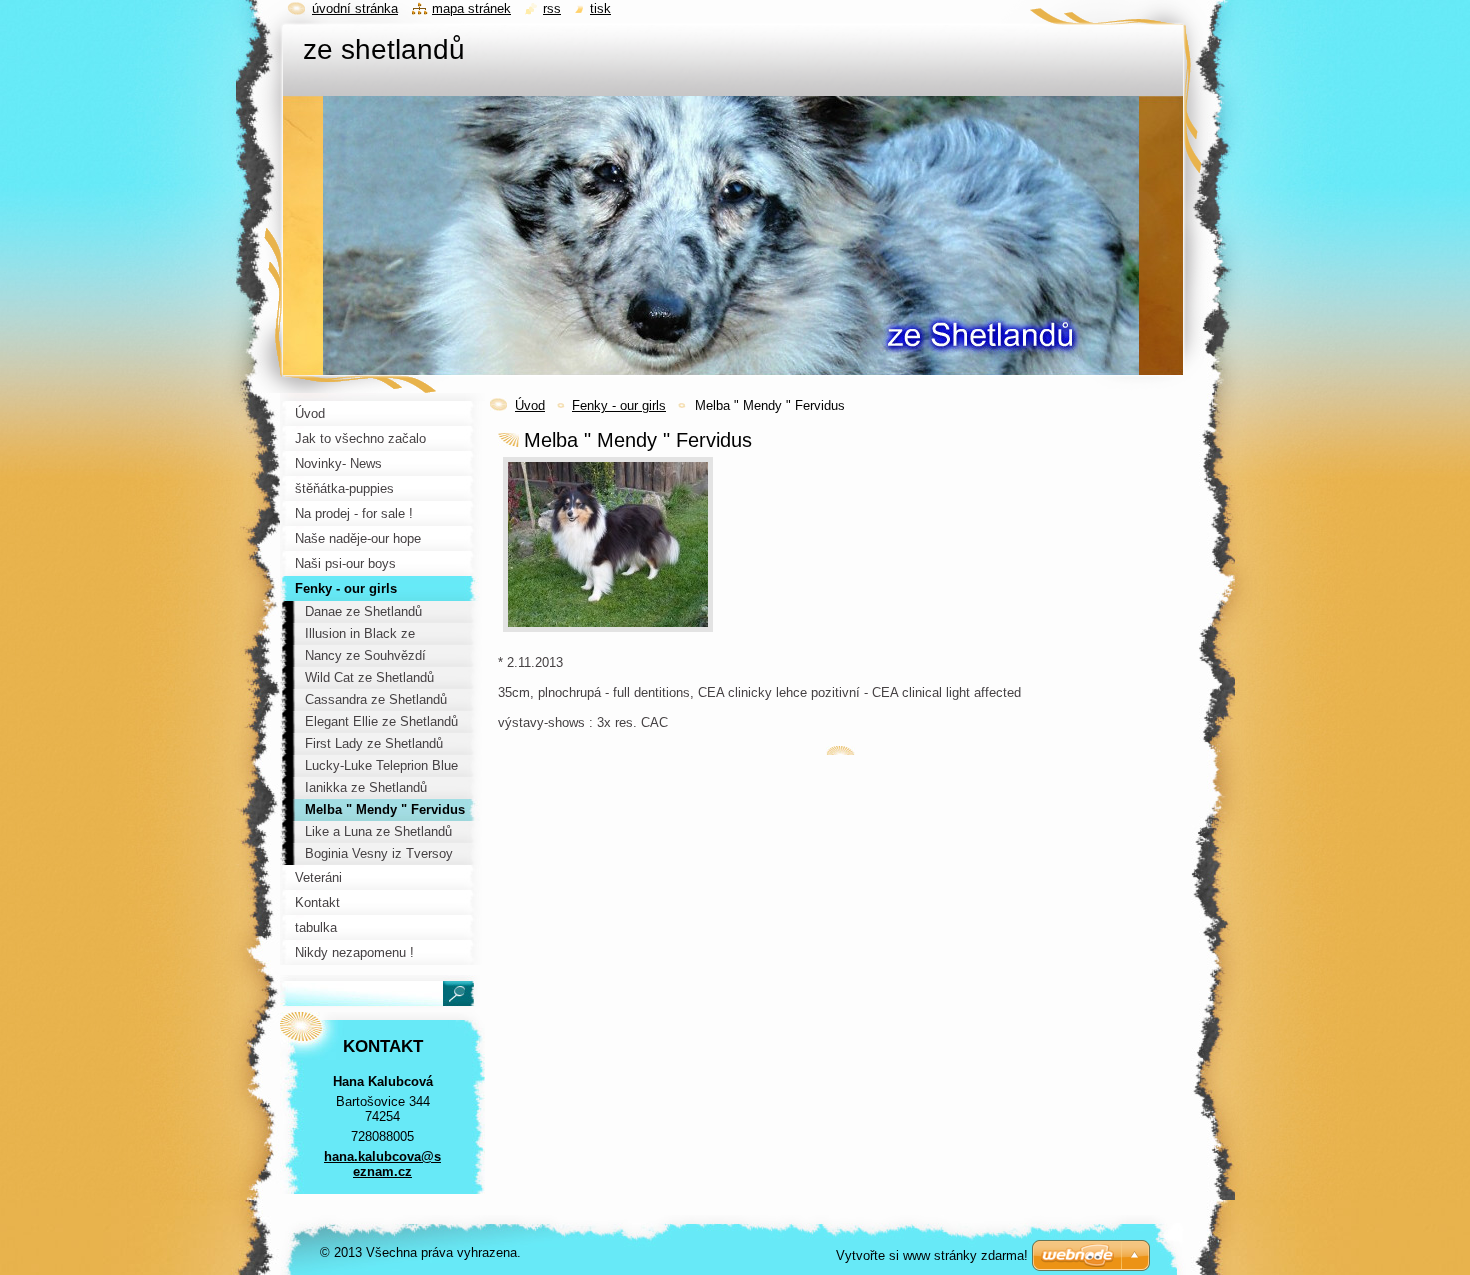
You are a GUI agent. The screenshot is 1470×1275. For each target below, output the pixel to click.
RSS (552, 8)
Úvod (530, 405)
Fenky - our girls (619, 405)
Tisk (600, 8)
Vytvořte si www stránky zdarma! (932, 1255)
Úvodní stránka (355, 8)
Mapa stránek (471, 8)
